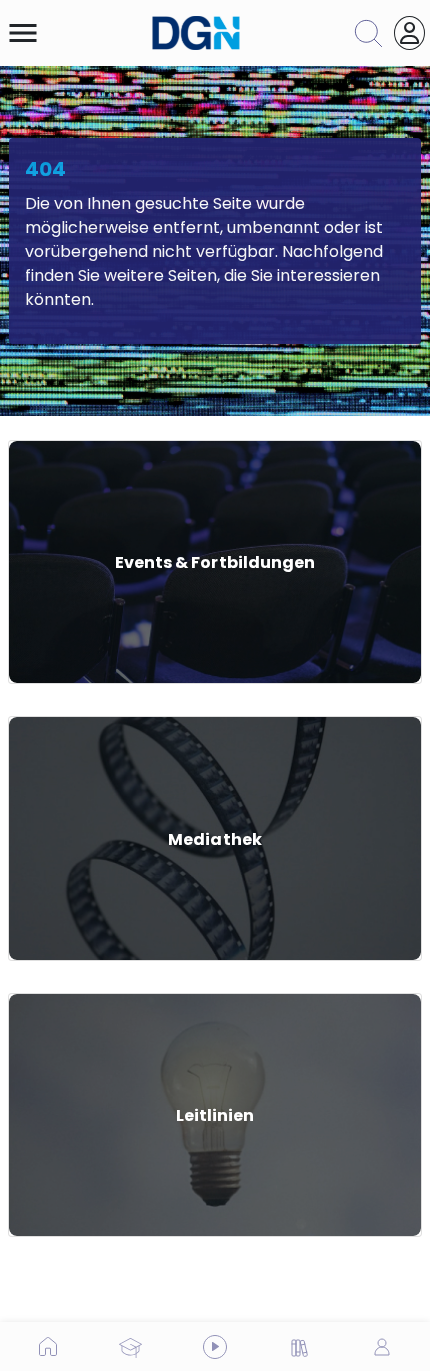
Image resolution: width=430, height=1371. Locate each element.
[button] (23, 33)
